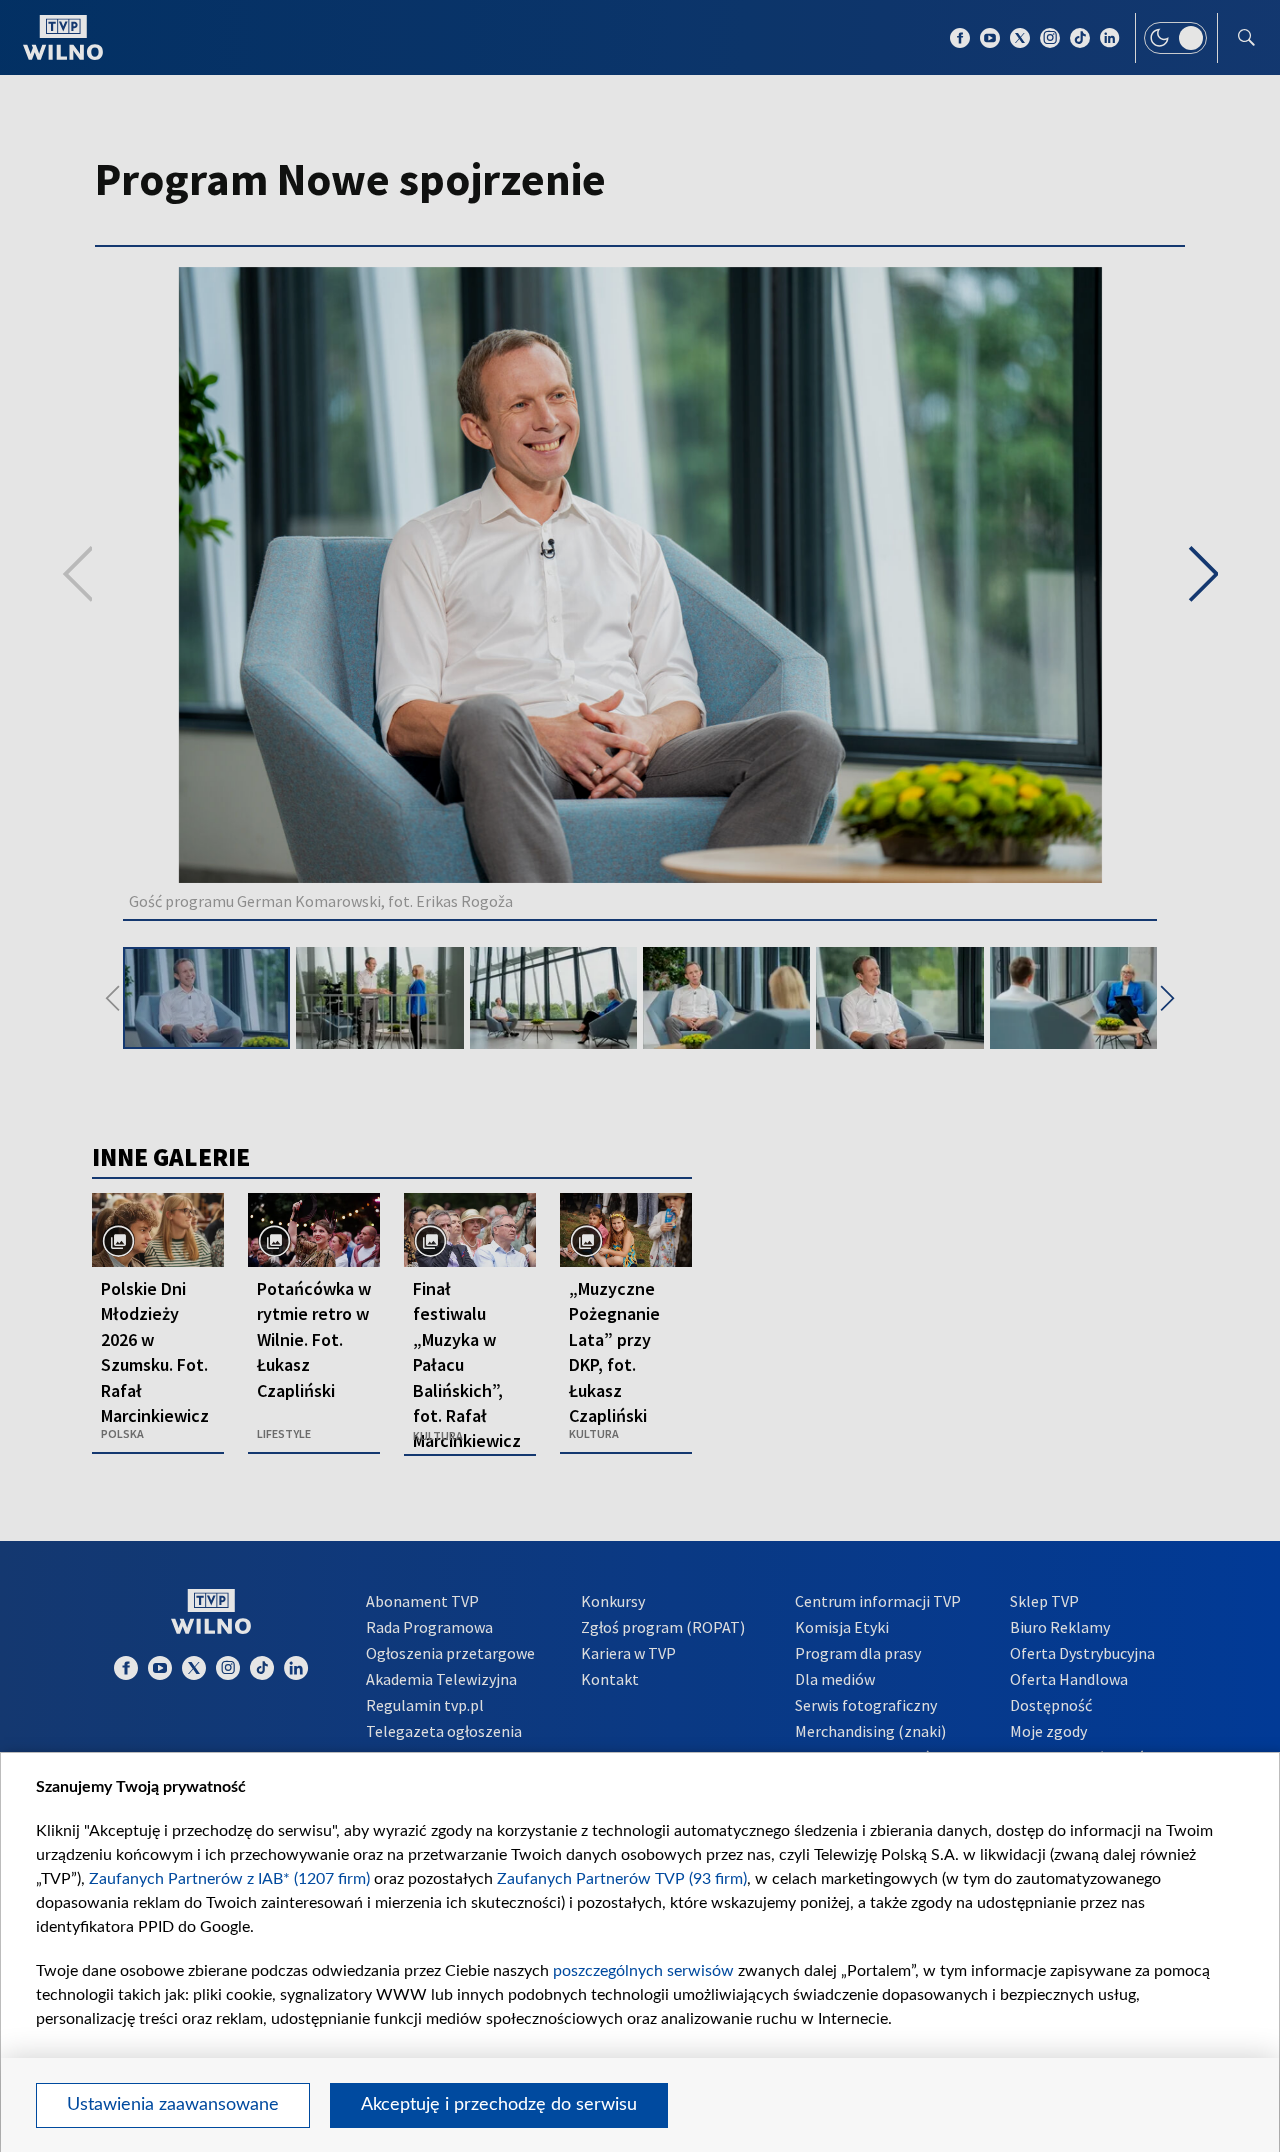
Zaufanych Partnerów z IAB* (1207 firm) (229, 1879)
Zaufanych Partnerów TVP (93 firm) (622, 1879)
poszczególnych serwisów (643, 1971)
